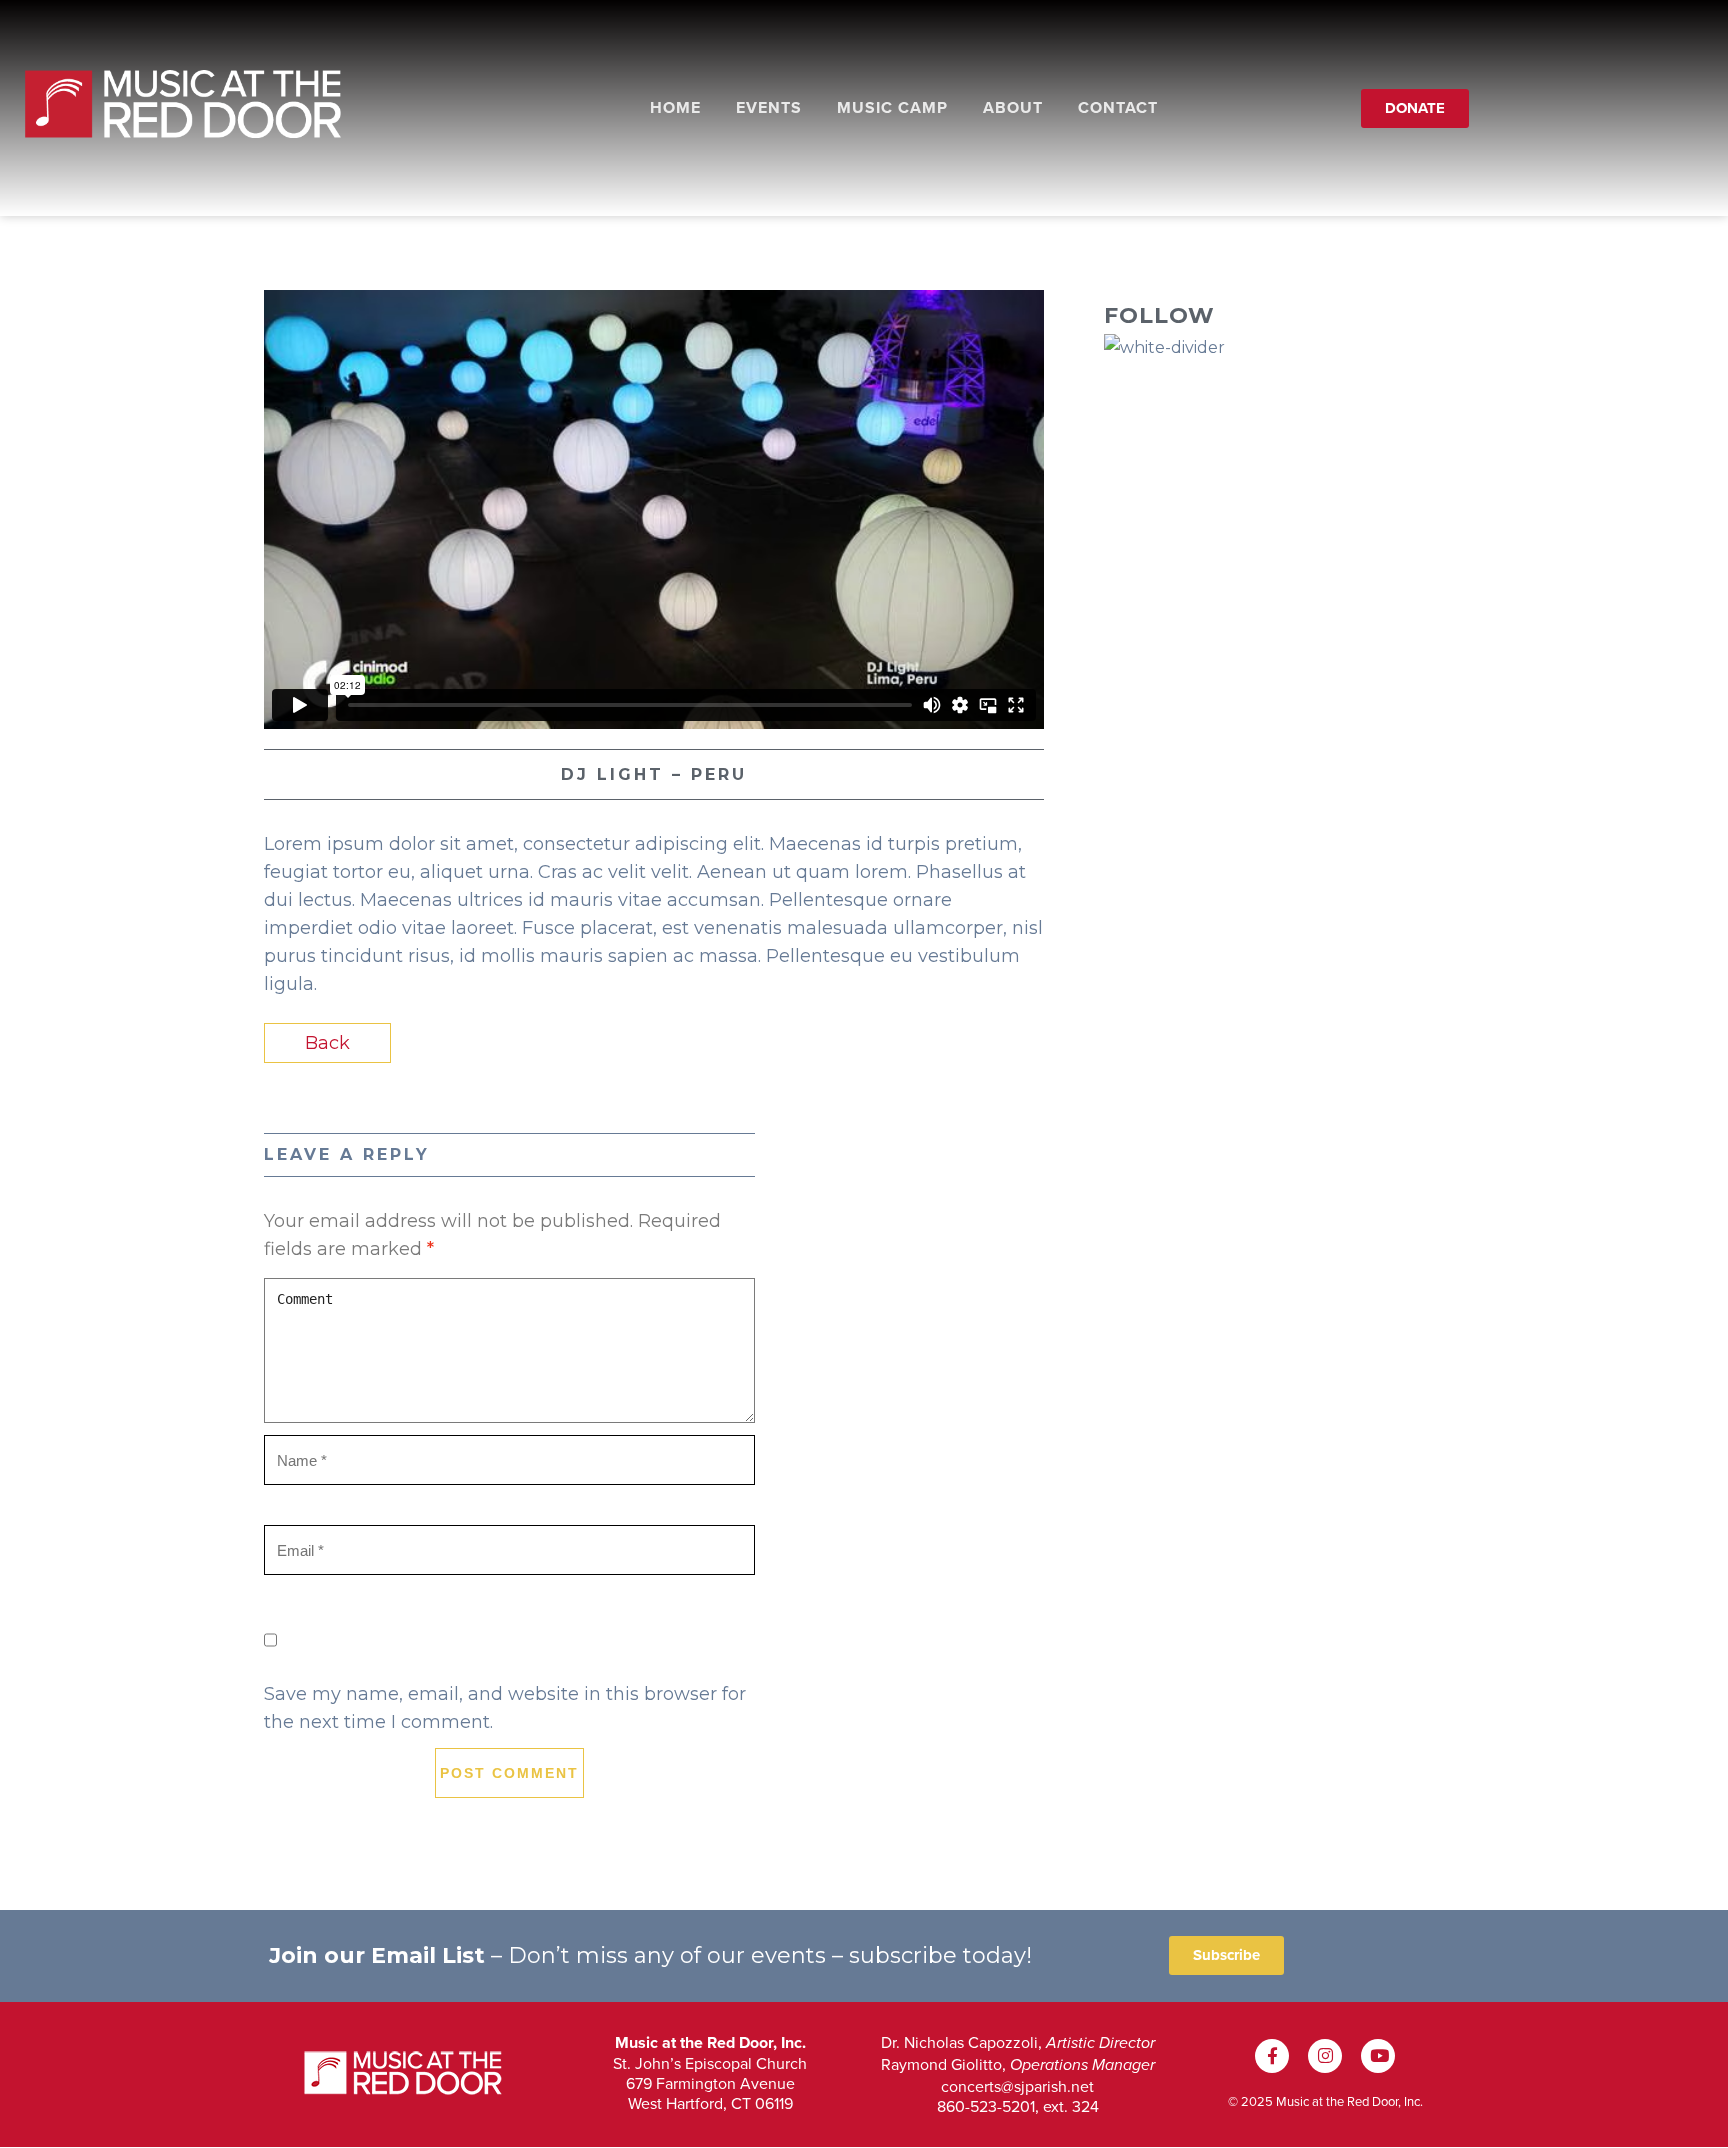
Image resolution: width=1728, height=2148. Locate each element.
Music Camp (892, 107)
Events (769, 107)
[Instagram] (1325, 2056)
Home (675, 107)
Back (327, 1043)
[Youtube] (1378, 2056)
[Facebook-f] (1272, 2056)
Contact (1118, 107)
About (1013, 107)
